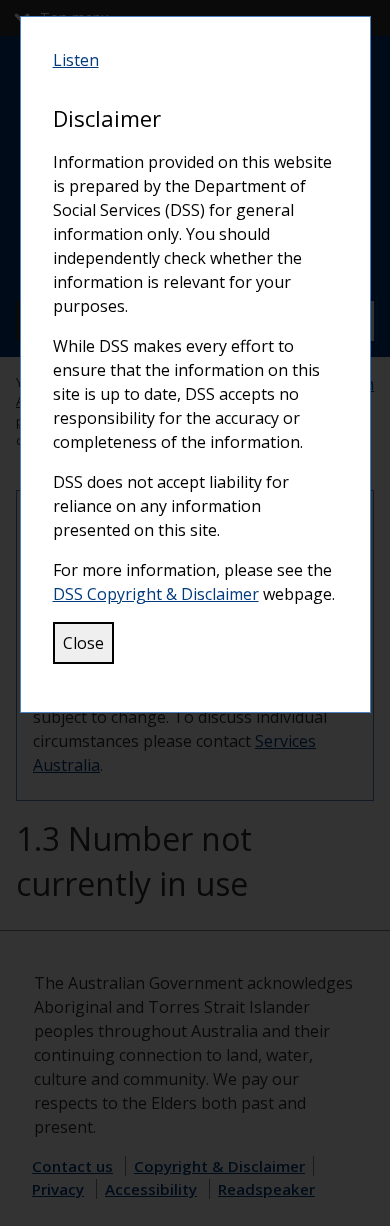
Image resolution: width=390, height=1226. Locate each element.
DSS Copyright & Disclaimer (156, 594)
